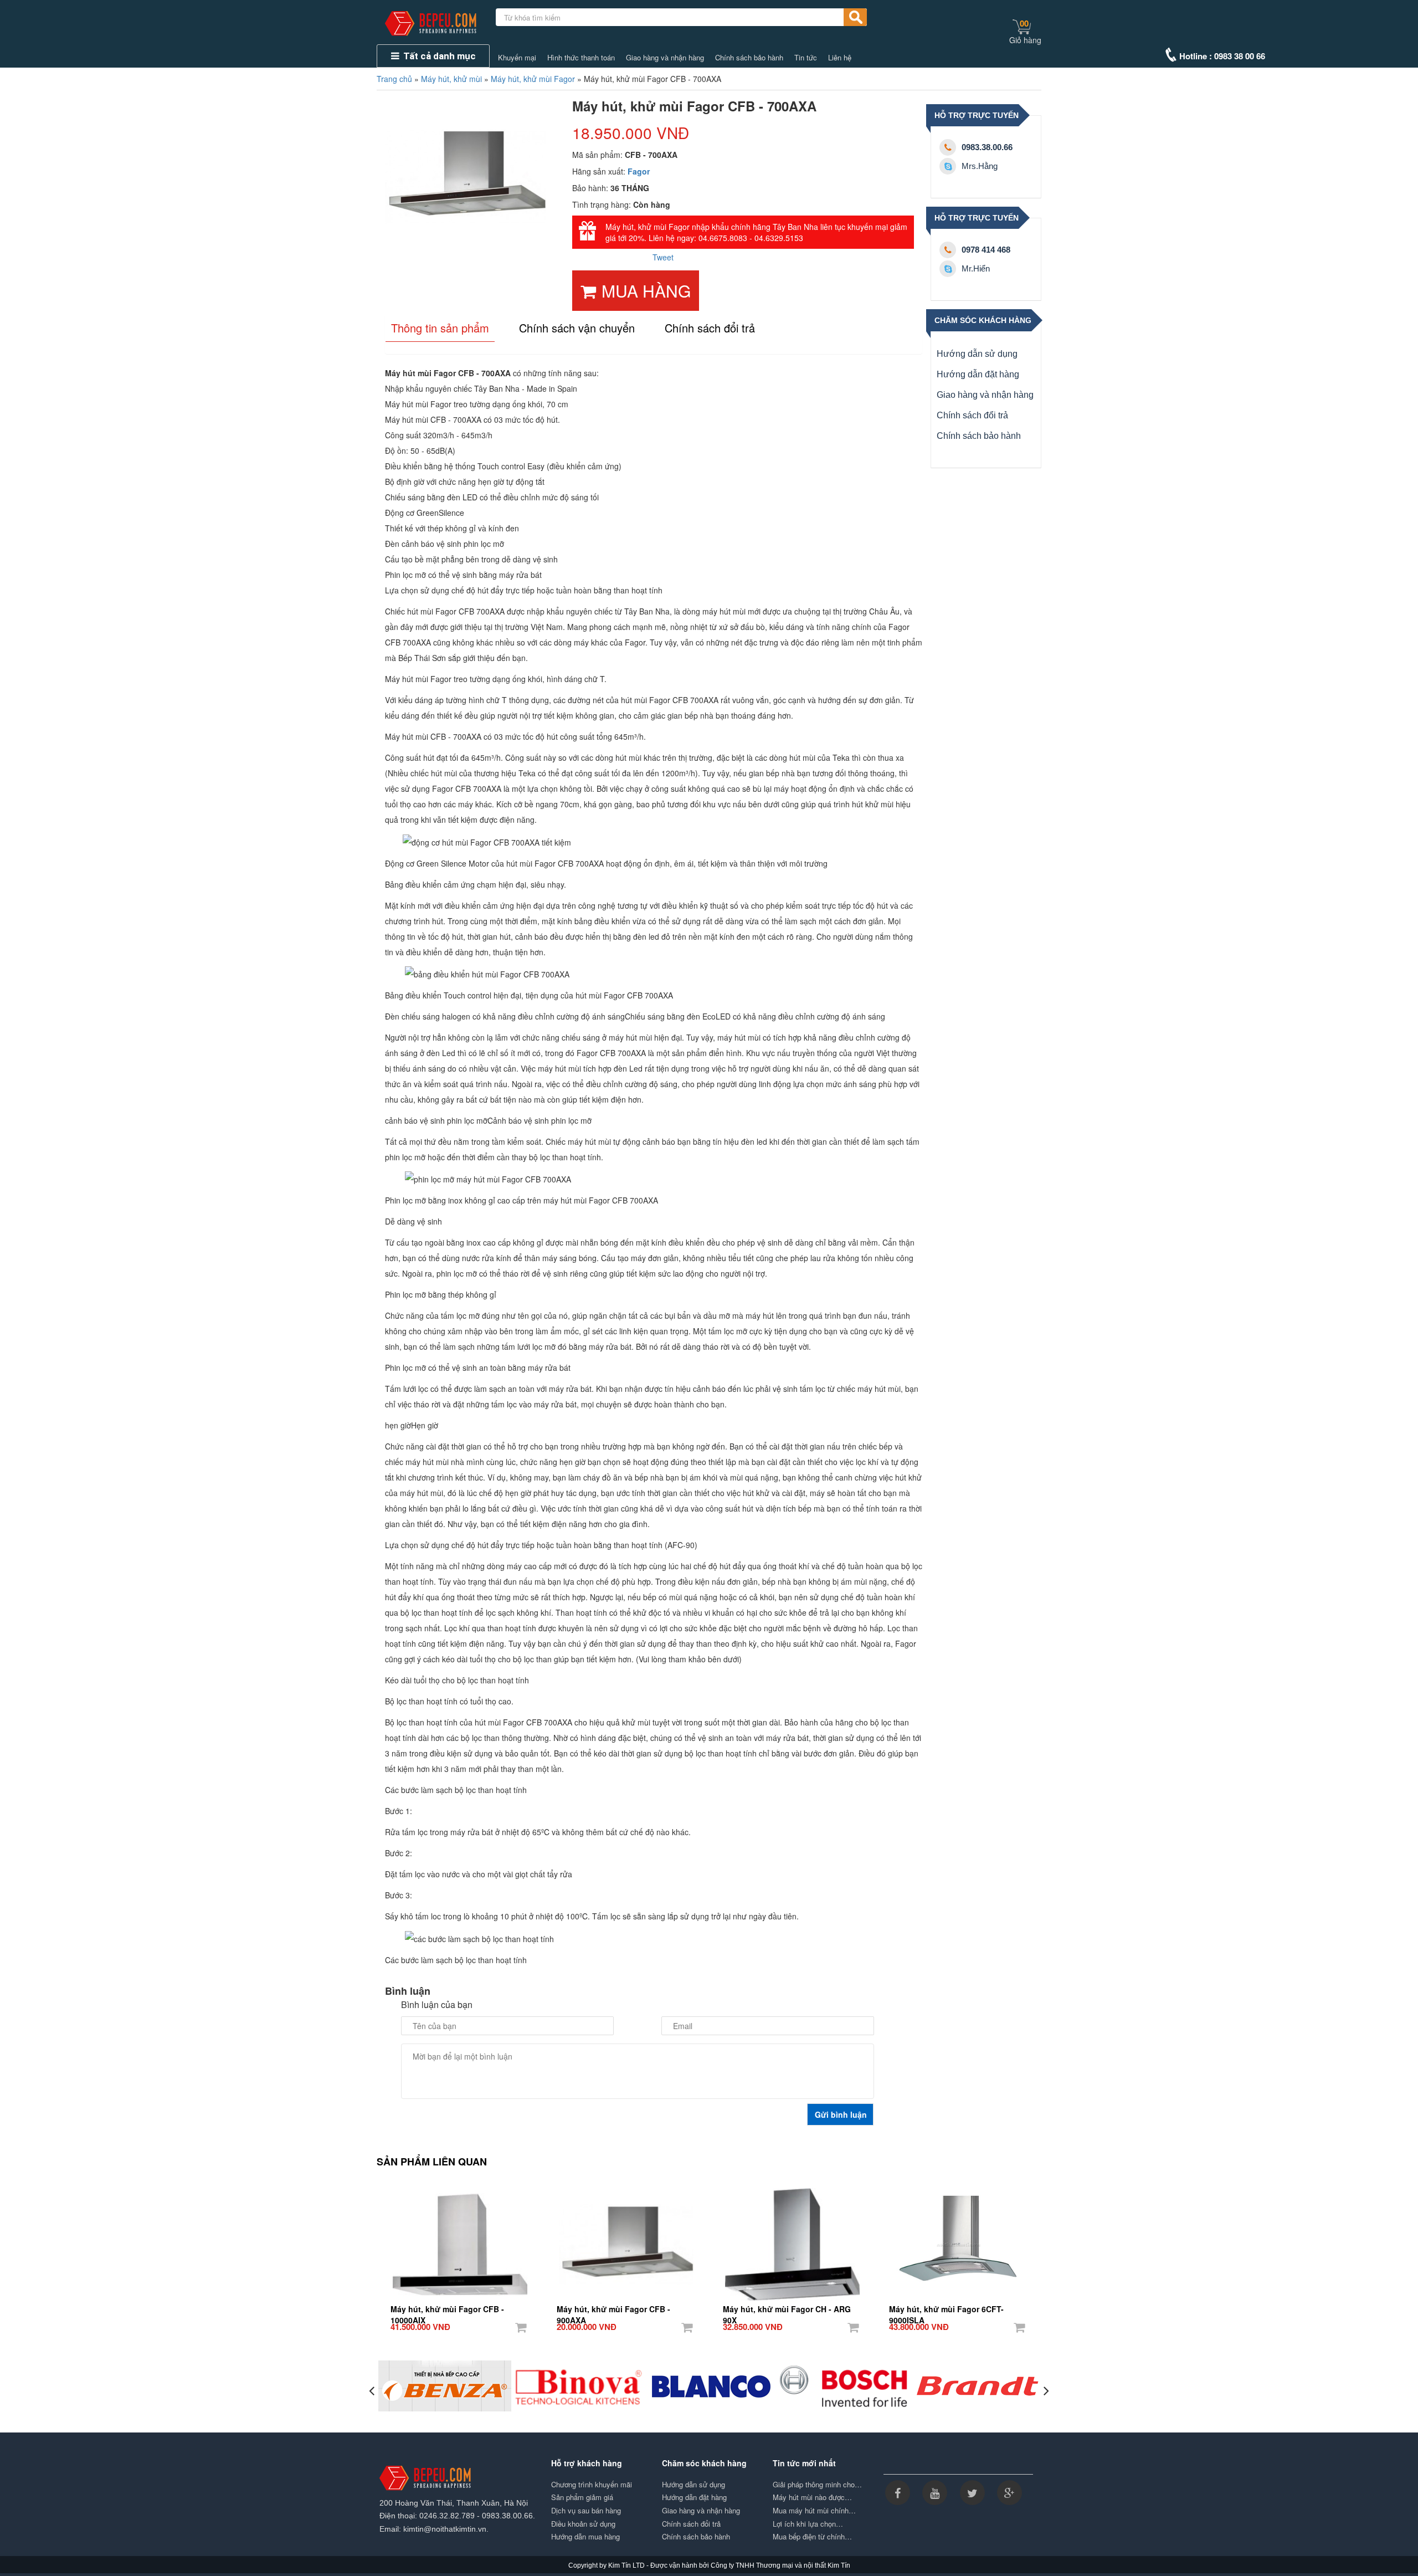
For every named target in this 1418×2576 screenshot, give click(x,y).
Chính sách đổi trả (972, 415)
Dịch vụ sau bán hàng (586, 2511)
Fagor (639, 171)
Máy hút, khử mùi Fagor (533, 79)
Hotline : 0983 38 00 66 (1222, 56)
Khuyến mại (517, 58)
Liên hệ (840, 58)
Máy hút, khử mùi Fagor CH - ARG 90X (787, 2309)
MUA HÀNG (646, 291)
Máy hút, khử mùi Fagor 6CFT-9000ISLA (946, 2309)
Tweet (663, 257)
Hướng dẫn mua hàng (585, 2537)
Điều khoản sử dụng (583, 2524)
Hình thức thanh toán (581, 58)
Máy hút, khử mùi (451, 79)
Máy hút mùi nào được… (812, 2497)
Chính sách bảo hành (749, 58)
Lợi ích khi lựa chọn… (808, 2524)
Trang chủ (394, 79)
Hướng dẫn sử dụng (977, 354)
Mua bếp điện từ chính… (812, 2537)
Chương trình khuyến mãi (592, 2485)
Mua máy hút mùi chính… (814, 2511)
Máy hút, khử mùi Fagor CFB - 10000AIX (447, 2309)
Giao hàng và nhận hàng (665, 58)
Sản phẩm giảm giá (582, 2497)
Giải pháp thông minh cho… (817, 2485)
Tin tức (806, 58)
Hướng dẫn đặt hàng (978, 374)
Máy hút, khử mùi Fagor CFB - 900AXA (613, 2309)
